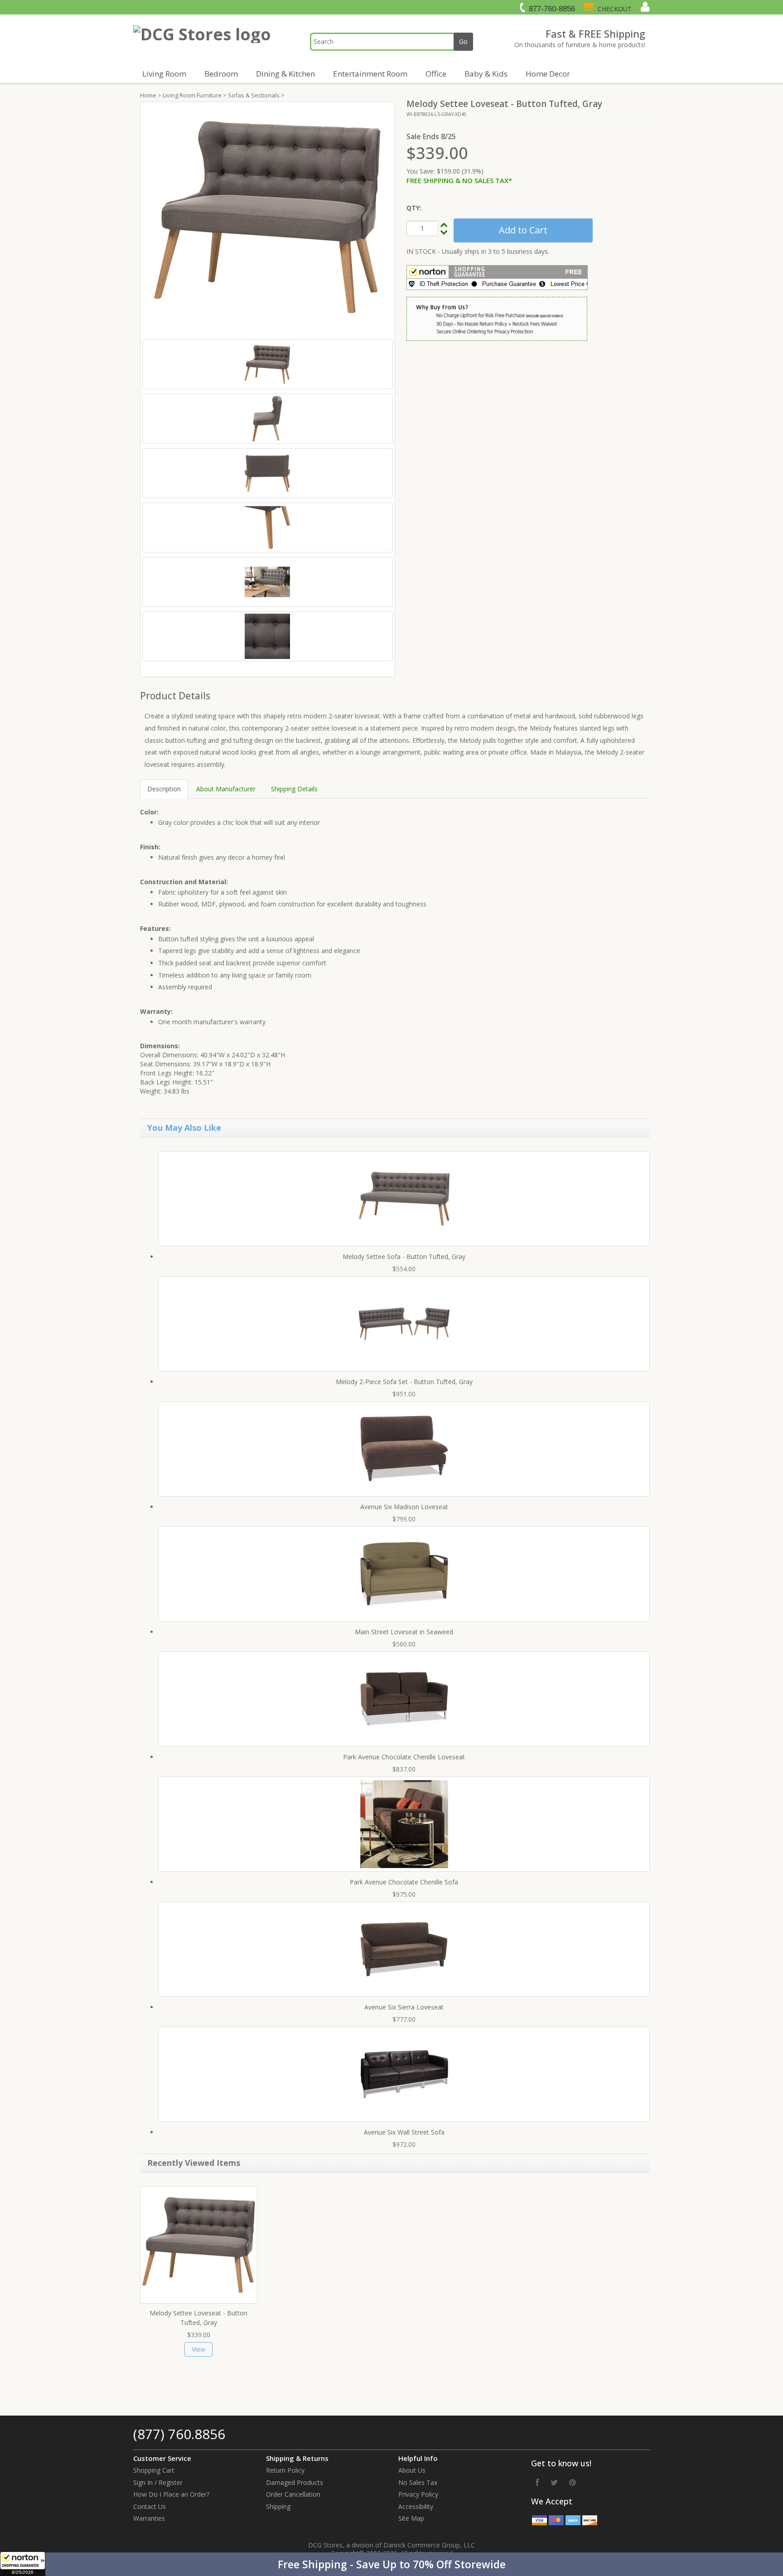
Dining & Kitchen (285, 74)
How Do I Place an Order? (171, 2494)
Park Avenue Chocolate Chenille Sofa (404, 1882)
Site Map (411, 2518)
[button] (391, 2564)
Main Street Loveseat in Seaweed (404, 1632)
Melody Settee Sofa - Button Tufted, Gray (404, 1257)
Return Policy (285, 2470)
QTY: (414, 208)
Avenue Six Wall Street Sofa (404, 2132)
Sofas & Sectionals (254, 95)
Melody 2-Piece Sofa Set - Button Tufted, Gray (404, 1382)
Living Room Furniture (192, 95)
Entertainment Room (370, 74)
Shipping (278, 2506)
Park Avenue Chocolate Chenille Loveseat (404, 1757)
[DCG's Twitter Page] (554, 2482)
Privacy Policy (418, 2494)
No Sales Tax (418, 2482)
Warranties (149, 2518)
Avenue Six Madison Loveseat (404, 1507)
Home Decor (548, 74)
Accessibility (416, 2506)
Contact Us (150, 2506)
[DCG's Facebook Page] (537, 2482)
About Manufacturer (226, 789)
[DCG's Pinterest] (573, 2482)
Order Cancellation (293, 2494)
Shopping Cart (154, 2470)
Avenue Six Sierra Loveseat (404, 2007)
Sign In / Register (158, 2482)
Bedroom (221, 74)
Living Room (164, 74)
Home (148, 95)
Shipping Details (294, 789)
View (198, 2349)
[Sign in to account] (644, 7)
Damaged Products (295, 2482)
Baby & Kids (486, 74)
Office (436, 74)
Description (164, 789)
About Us (412, 2470)
